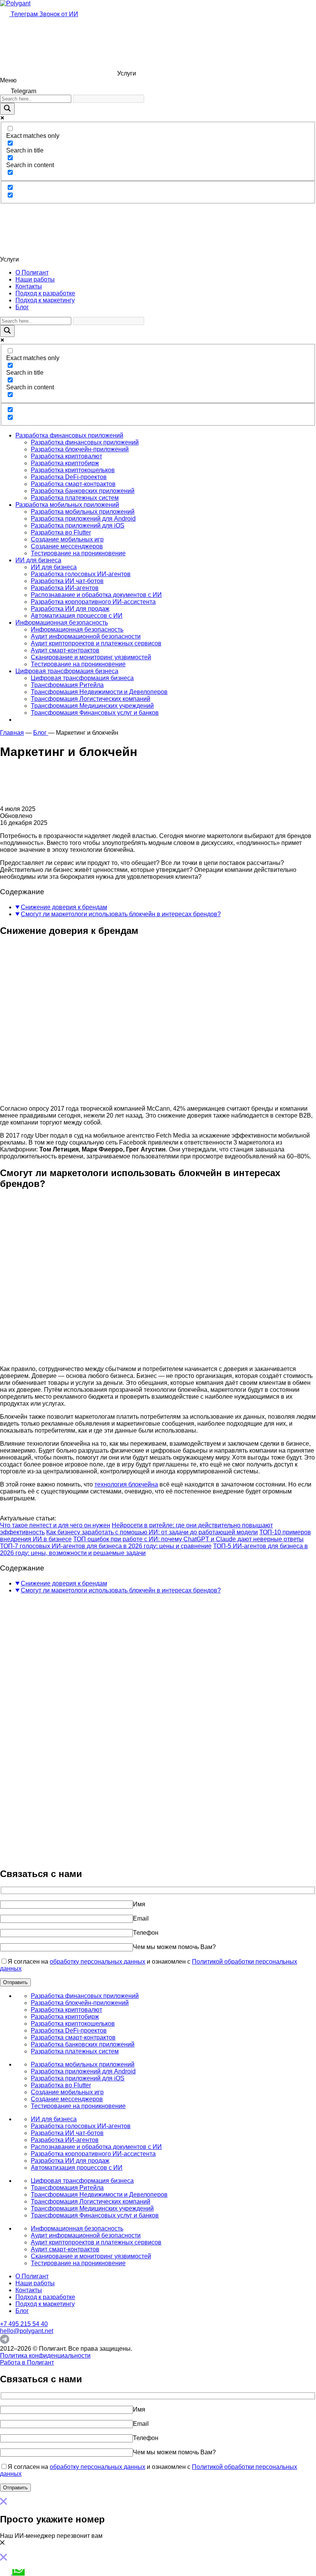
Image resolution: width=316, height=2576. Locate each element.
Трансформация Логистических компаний (91, 699)
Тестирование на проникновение (78, 553)
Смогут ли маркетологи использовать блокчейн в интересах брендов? (121, 914)
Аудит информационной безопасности (86, 636)
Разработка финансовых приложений (69, 435)
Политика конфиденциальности (45, 2356)
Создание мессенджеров (67, 546)
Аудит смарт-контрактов (65, 650)
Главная (12, 733)
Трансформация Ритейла (67, 685)
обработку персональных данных (97, 1962)
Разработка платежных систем (75, 498)
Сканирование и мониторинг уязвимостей (91, 657)
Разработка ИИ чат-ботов (67, 581)
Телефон (146, 1933)
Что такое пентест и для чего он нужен (55, 1525)
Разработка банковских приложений (83, 491)
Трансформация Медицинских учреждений (92, 706)
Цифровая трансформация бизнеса (67, 671)
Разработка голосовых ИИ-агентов (81, 574)
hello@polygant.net (27, 2331)
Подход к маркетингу (45, 300)
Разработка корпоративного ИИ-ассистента (93, 602)
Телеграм (24, 14)
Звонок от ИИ (59, 14)
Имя (139, 1904)
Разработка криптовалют (66, 456)
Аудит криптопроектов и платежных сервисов (96, 643)
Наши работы (35, 279)
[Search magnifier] (7, 109)
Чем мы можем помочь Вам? (174, 1947)
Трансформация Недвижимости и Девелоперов (99, 692)
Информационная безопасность (62, 623)
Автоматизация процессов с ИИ (77, 616)
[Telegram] (5, 2342)
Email (141, 1918)
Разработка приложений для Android (83, 519)
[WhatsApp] (18, 2572)
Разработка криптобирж (65, 463)
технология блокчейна (126, 1484)
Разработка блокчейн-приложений (80, 449)
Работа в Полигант (27, 2362)
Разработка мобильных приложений (67, 505)
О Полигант (32, 272)
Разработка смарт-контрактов (73, 484)
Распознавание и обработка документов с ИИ (96, 595)
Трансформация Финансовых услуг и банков (95, 713)
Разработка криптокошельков (73, 470)
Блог (22, 307)
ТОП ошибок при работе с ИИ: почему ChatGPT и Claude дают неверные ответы (188, 1539)
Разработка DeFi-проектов (69, 477)
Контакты (29, 286)
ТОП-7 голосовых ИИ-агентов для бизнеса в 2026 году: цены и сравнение (106, 1546)
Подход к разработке (45, 293)
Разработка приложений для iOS (78, 525)
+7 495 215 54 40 (24, 2324)
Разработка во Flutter (61, 532)
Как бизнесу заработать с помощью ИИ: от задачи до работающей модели (152, 1532)
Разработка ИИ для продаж (70, 609)
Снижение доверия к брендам (64, 907)
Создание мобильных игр (67, 539)
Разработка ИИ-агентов (65, 588)
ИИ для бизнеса (38, 560)
